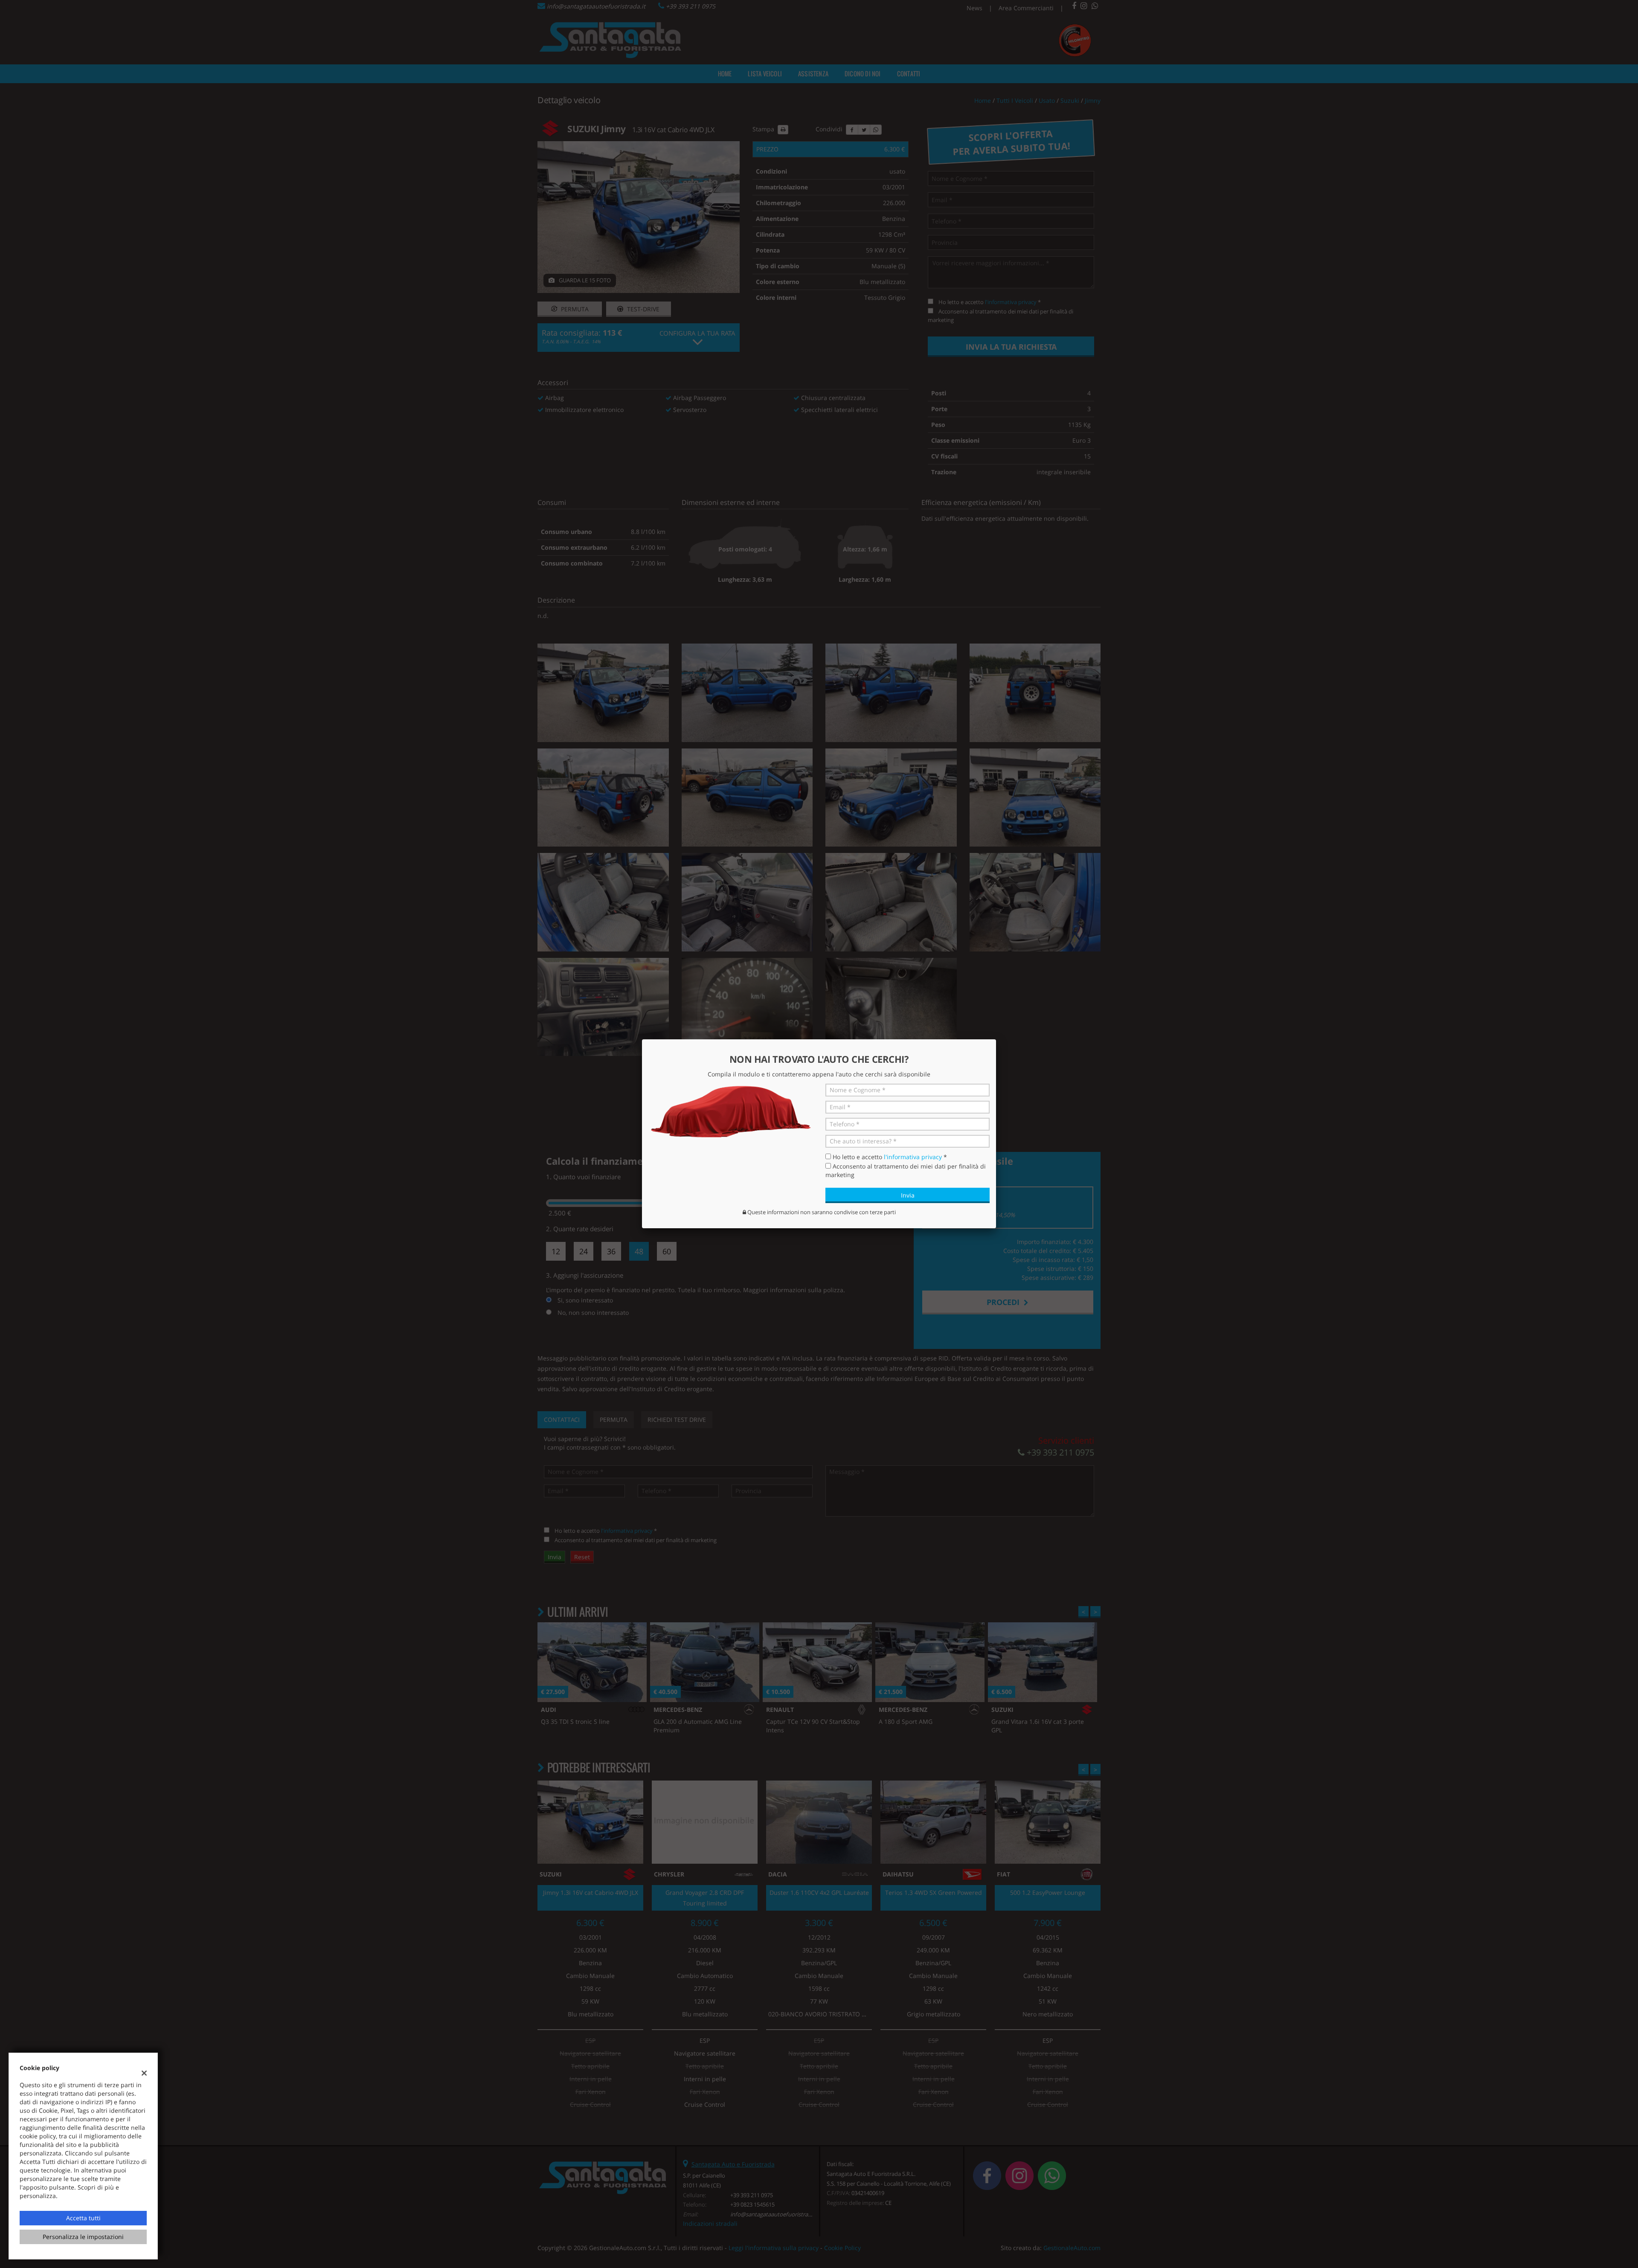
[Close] (996, 1039)
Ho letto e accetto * (890, 1157)
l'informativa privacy (913, 1157)
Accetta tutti (83, 2218)
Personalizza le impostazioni (83, 2237)
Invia (908, 1195)
